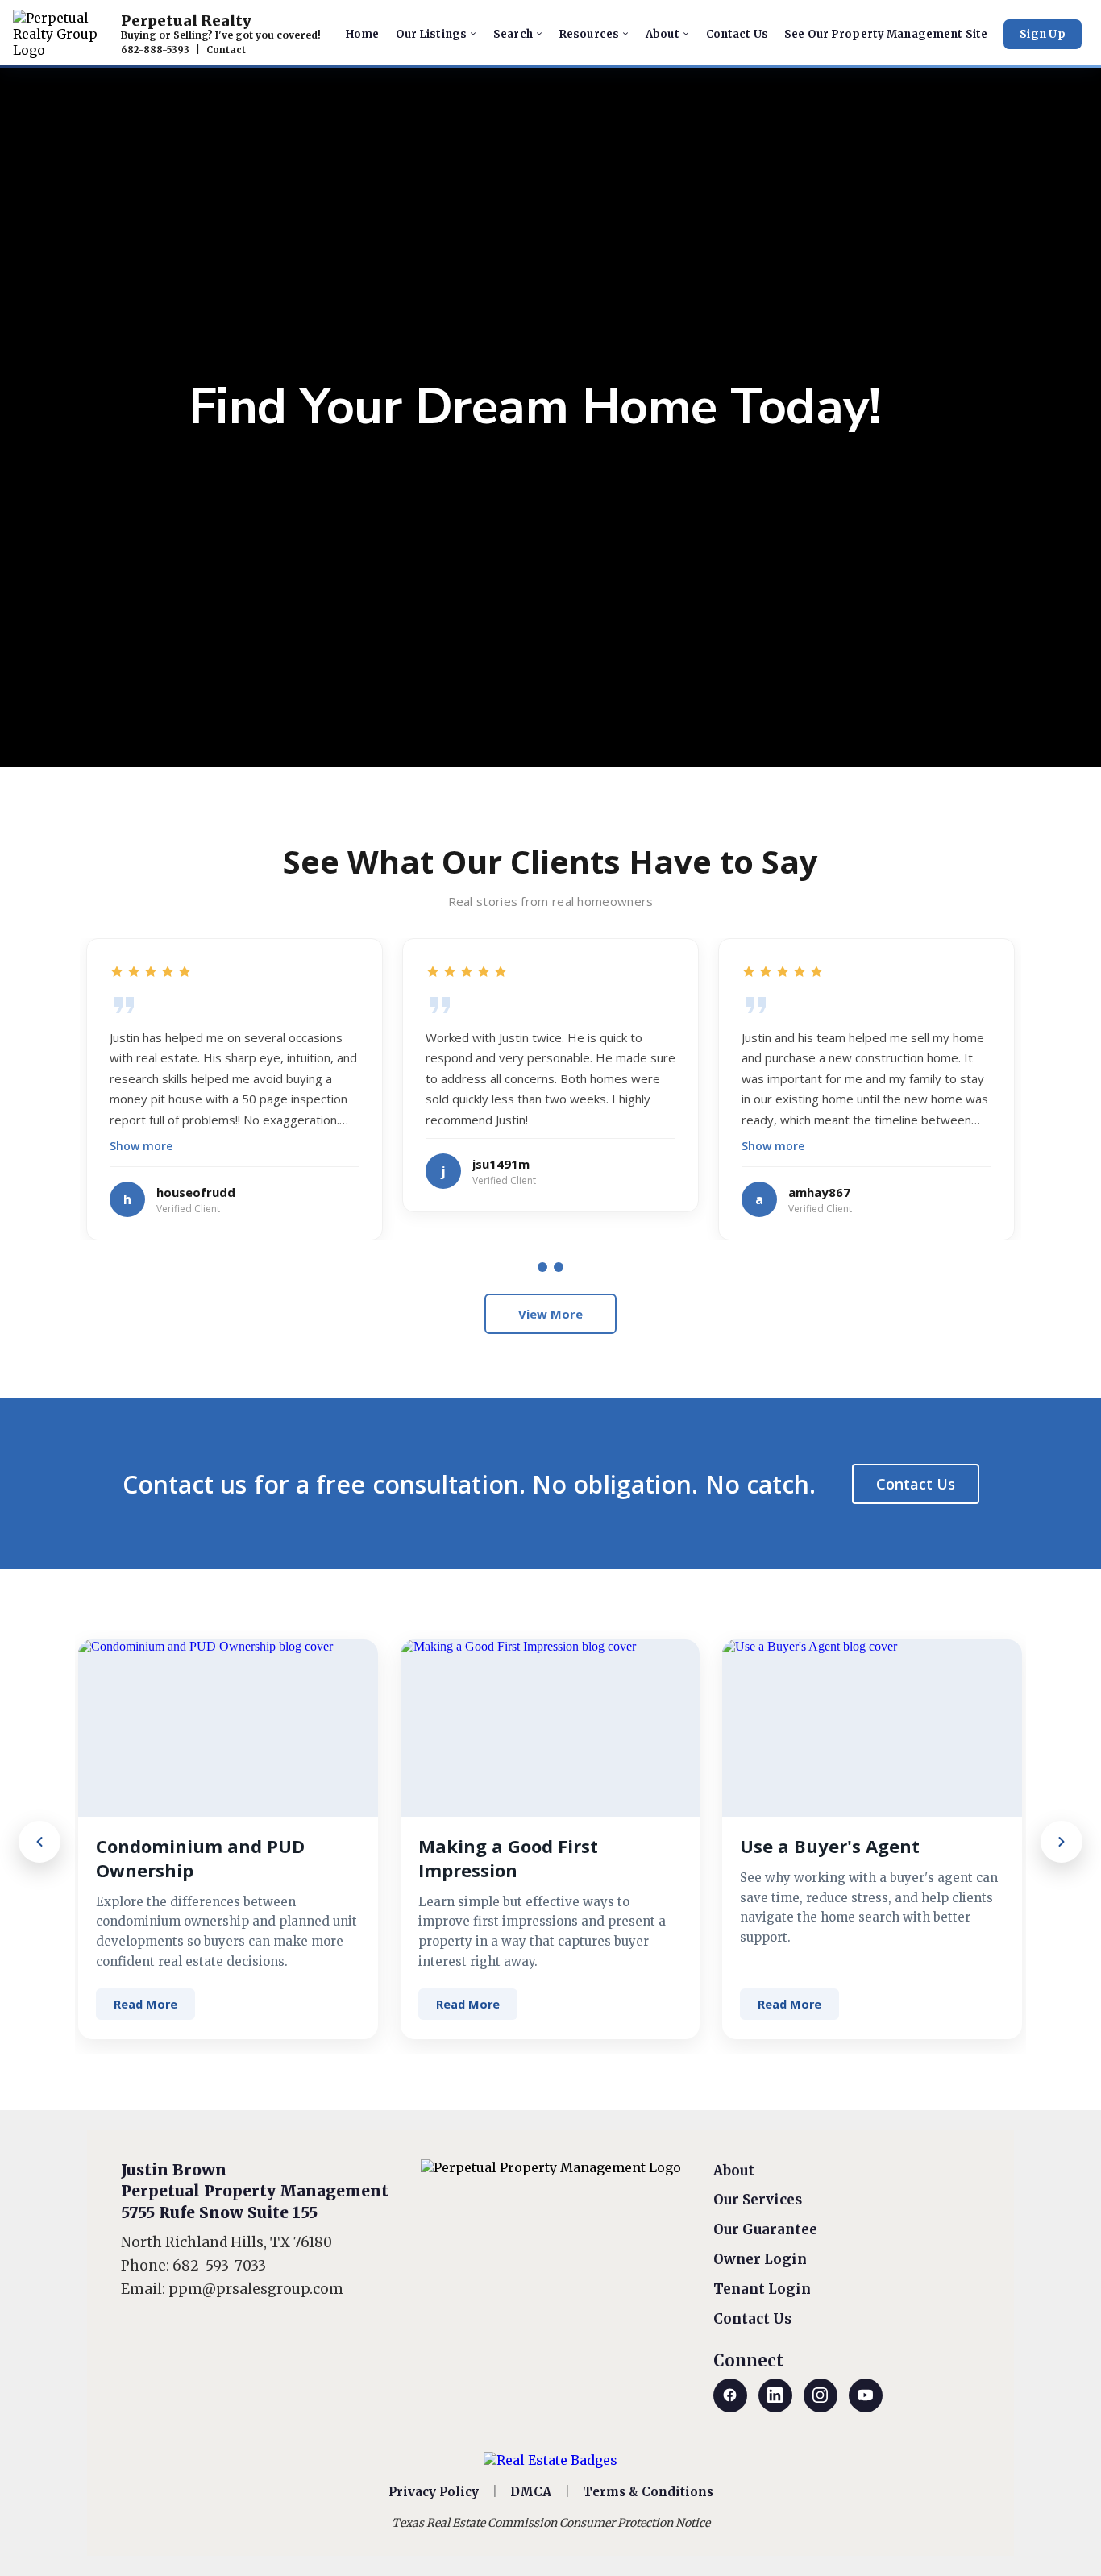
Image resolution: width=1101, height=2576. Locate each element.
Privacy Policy (434, 2492)
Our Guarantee (765, 2229)
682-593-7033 (219, 2266)
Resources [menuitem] (589, 34)
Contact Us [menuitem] (737, 34)
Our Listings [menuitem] (432, 34)
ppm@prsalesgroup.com (256, 2289)
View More (550, 1314)
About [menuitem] (663, 34)
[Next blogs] (1062, 1842)
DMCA (531, 2492)
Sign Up (1043, 34)
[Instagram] (821, 2395)
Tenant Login (762, 2289)
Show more (141, 1146)
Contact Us (916, 1484)
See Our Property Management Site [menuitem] (886, 34)
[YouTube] (866, 2395)
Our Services (758, 2200)
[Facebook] (730, 2395)
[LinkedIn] (775, 2395)
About (734, 2171)
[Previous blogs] (39, 1842)
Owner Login (760, 2259)
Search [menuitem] (513, 34)
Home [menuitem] (363, 34)
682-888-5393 (155, 50)
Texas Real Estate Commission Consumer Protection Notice (551, 2523)
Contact (226, 50)
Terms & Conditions (648, 2492)
